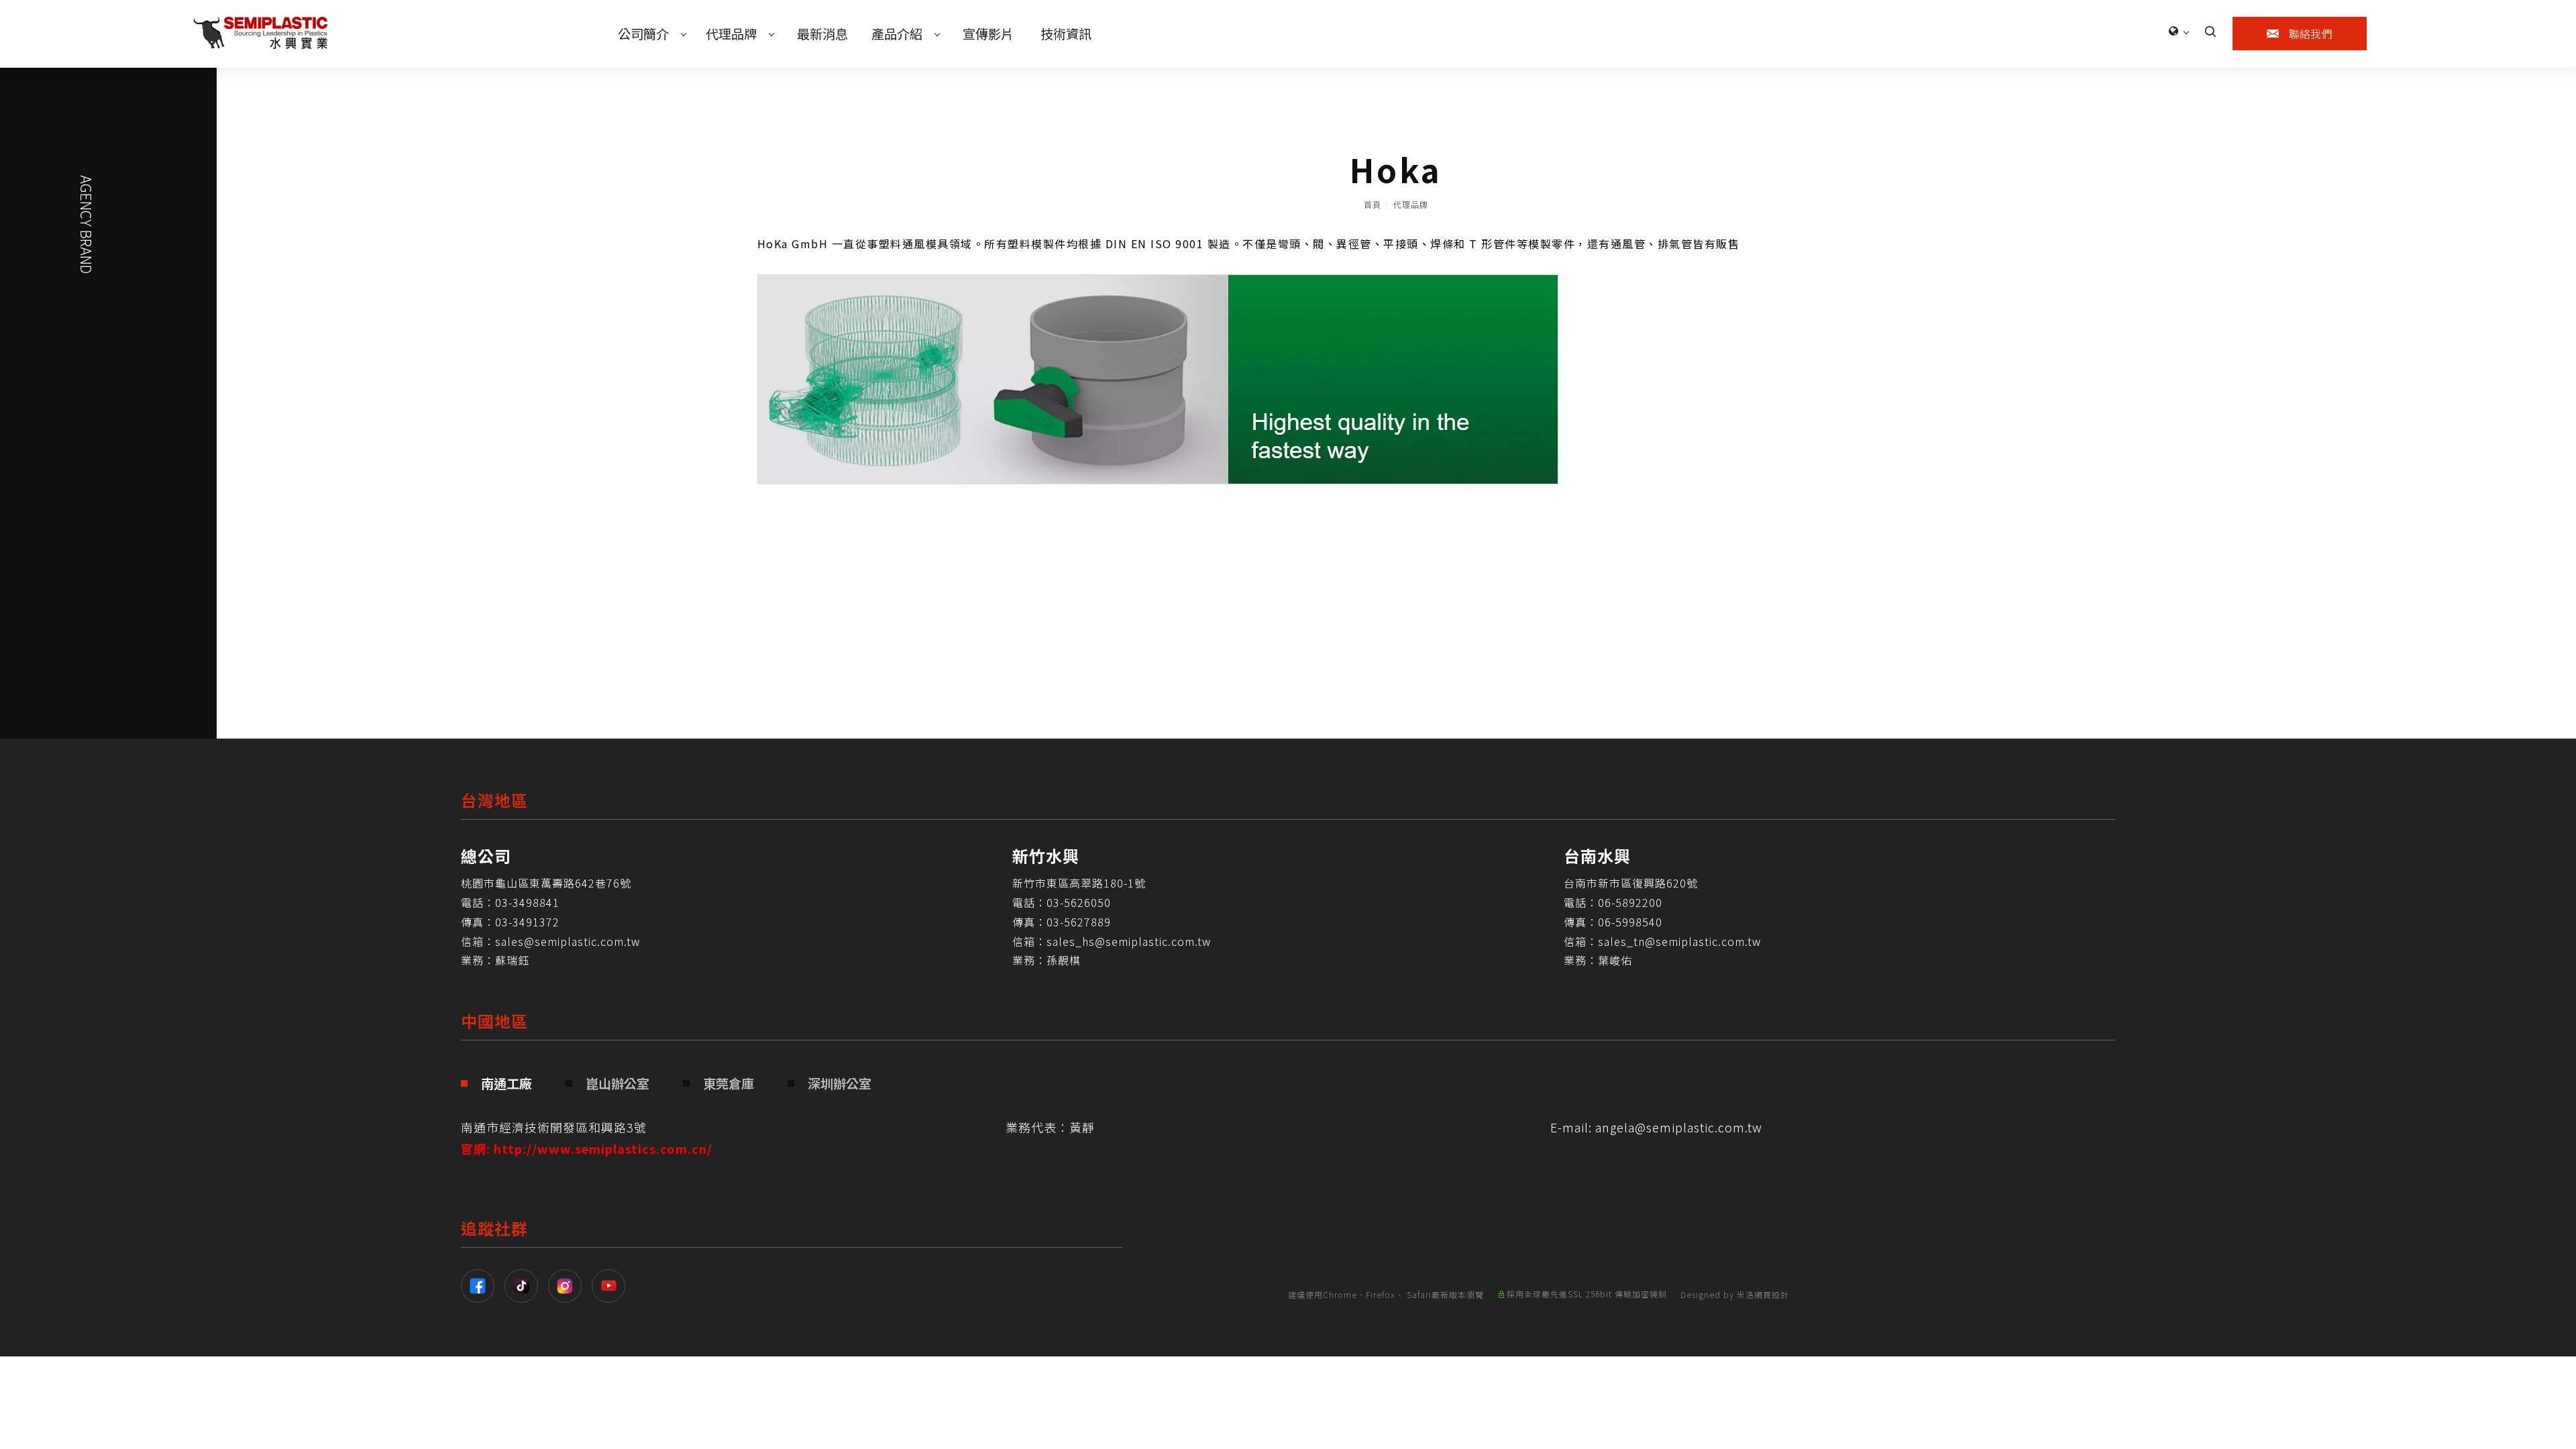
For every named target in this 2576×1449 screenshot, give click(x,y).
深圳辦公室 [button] (840, 1083)
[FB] (483, 1286)
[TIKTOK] (526, 1286)
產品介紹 (897, 34)
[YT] (613, 1286)
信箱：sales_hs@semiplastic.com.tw (1112, 941)
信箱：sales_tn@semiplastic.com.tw (1662, 941)
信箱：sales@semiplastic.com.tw (550, 941)
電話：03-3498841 (510, 902)
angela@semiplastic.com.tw (1679, 1127)
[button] (2210, 30)
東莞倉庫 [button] (729, 1083)
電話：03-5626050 (1062, 902)
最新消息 (822, 34)
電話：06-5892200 (1613, 902)
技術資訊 (1066, 34)
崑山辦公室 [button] (618, 1083)
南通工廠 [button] (506, 1083)
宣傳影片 (988, 34)
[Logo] (260, 31)
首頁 (1373, 204)
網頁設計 (1772, 1294)
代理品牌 (731, 34)
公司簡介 (643, 34)
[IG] (570, 1286)
